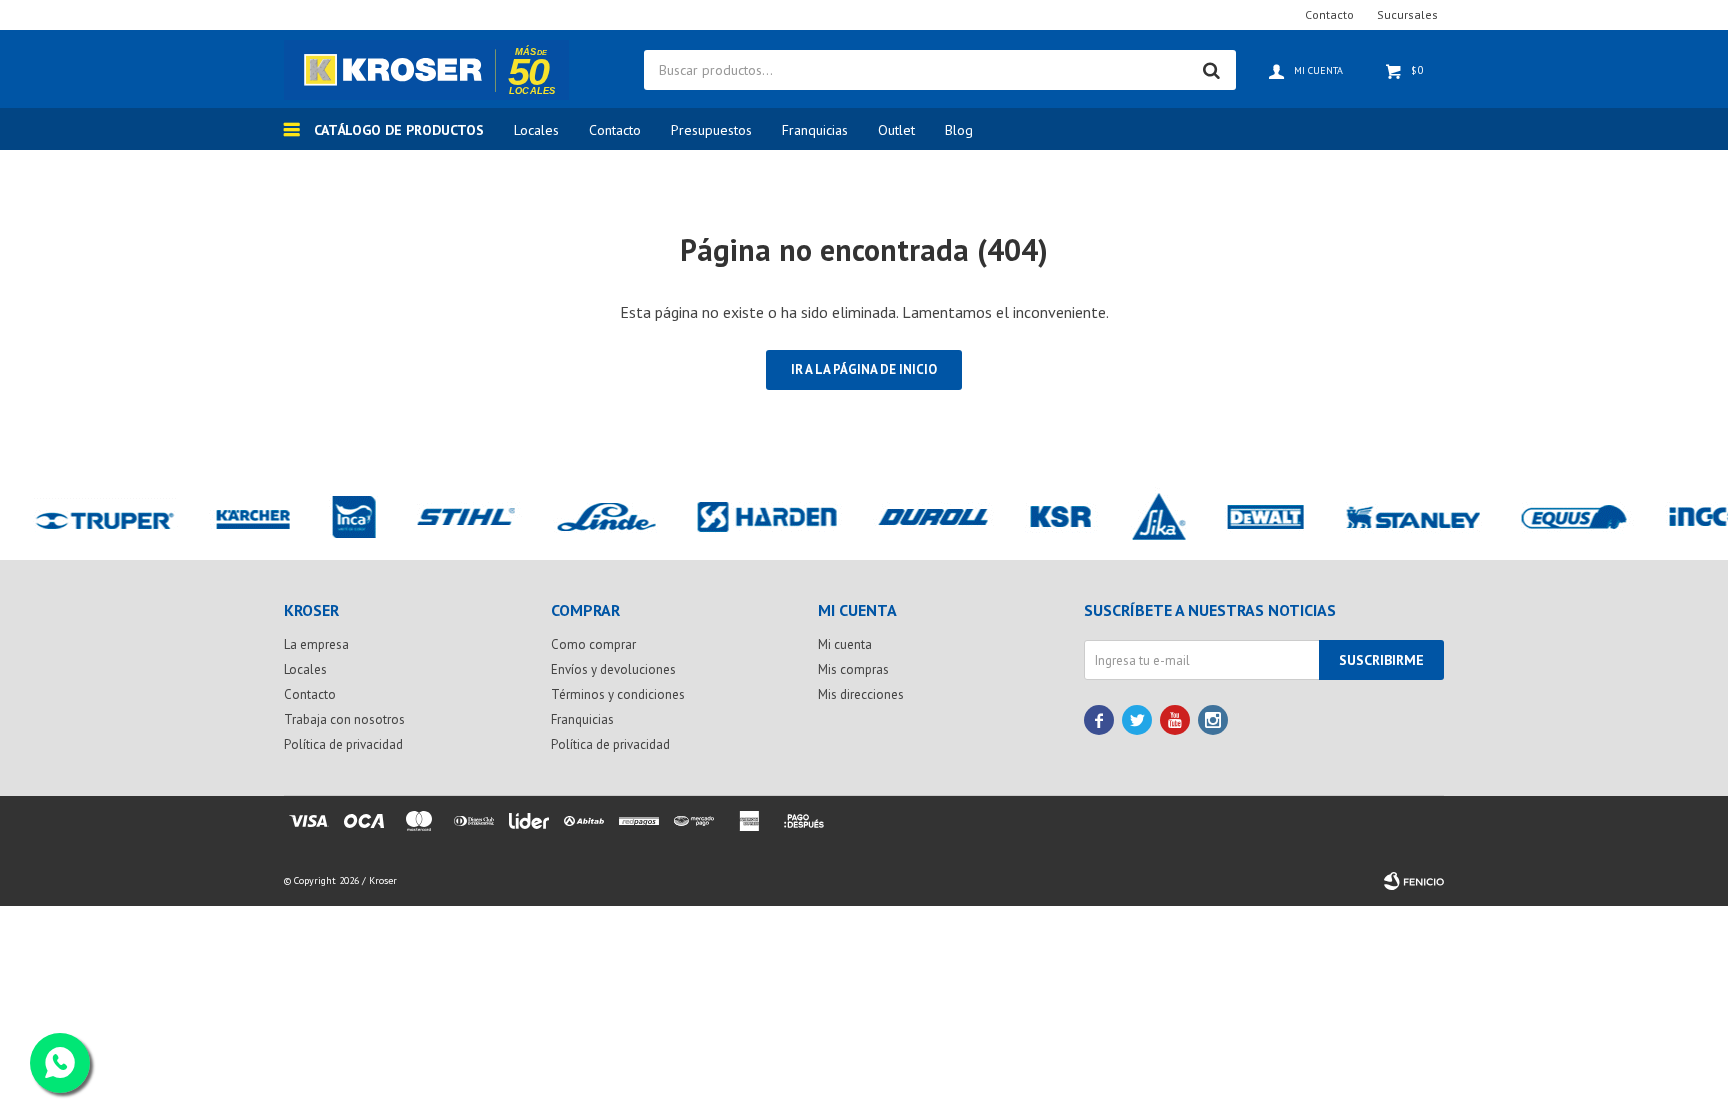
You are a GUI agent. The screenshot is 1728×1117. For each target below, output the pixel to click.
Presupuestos (711, 130)
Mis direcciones (861, 694)
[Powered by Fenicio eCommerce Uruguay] (1414, 881)
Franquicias (815, 130)
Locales (536, 130)
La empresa (316, 644)
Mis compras (853, 669)
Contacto (615, 130)
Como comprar (593, 644)
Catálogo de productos (399, 130)
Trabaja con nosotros (344, 719)
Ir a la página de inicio (864, 369)
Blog (959, 130)
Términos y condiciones (618, 694)
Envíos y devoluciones (613, 669)
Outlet (896, 130)
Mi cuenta (845, 644)
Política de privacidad (343, 744)
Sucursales (1407, 14)
